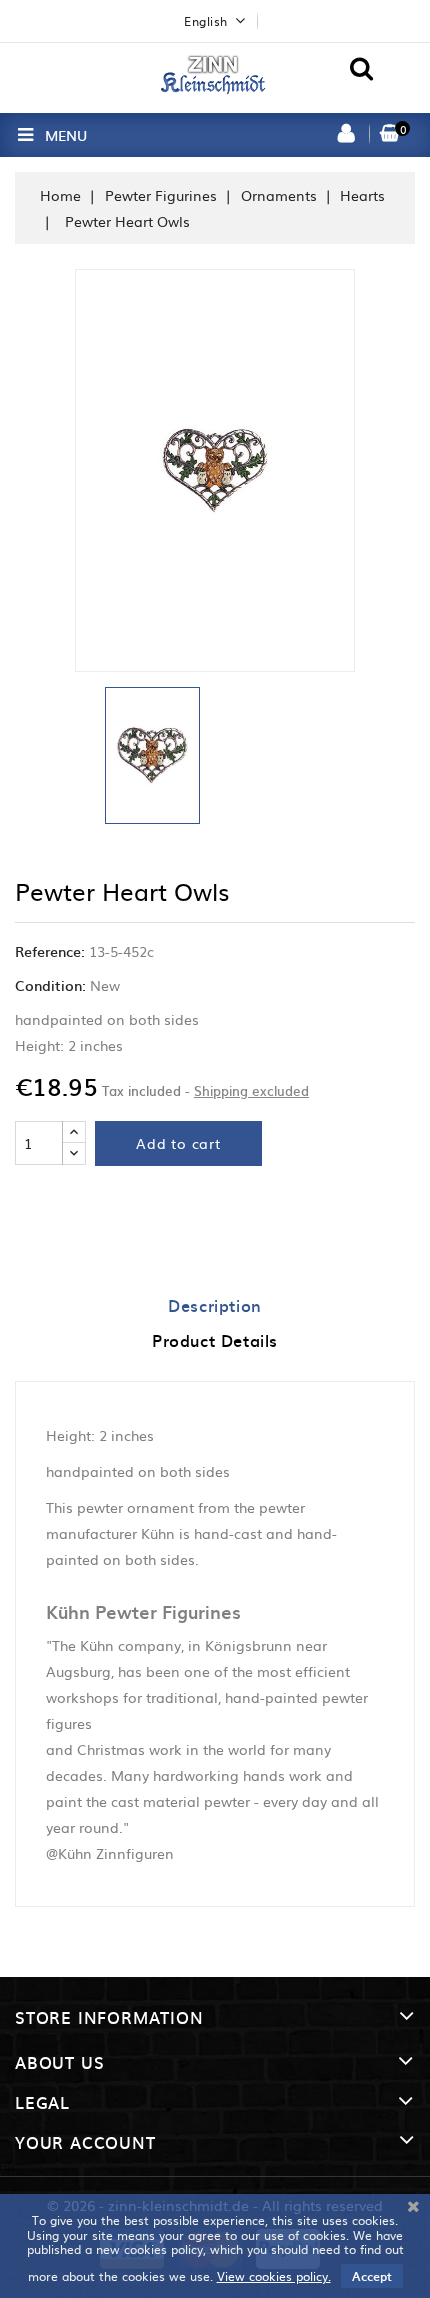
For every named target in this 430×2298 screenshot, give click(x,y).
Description (215, 1305)
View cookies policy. (274, 2276)
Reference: (50, 951)
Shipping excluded (251, 1090)
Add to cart (178, 1143)
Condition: (50, 985)
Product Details (215, 1340)
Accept (372, 2276)
